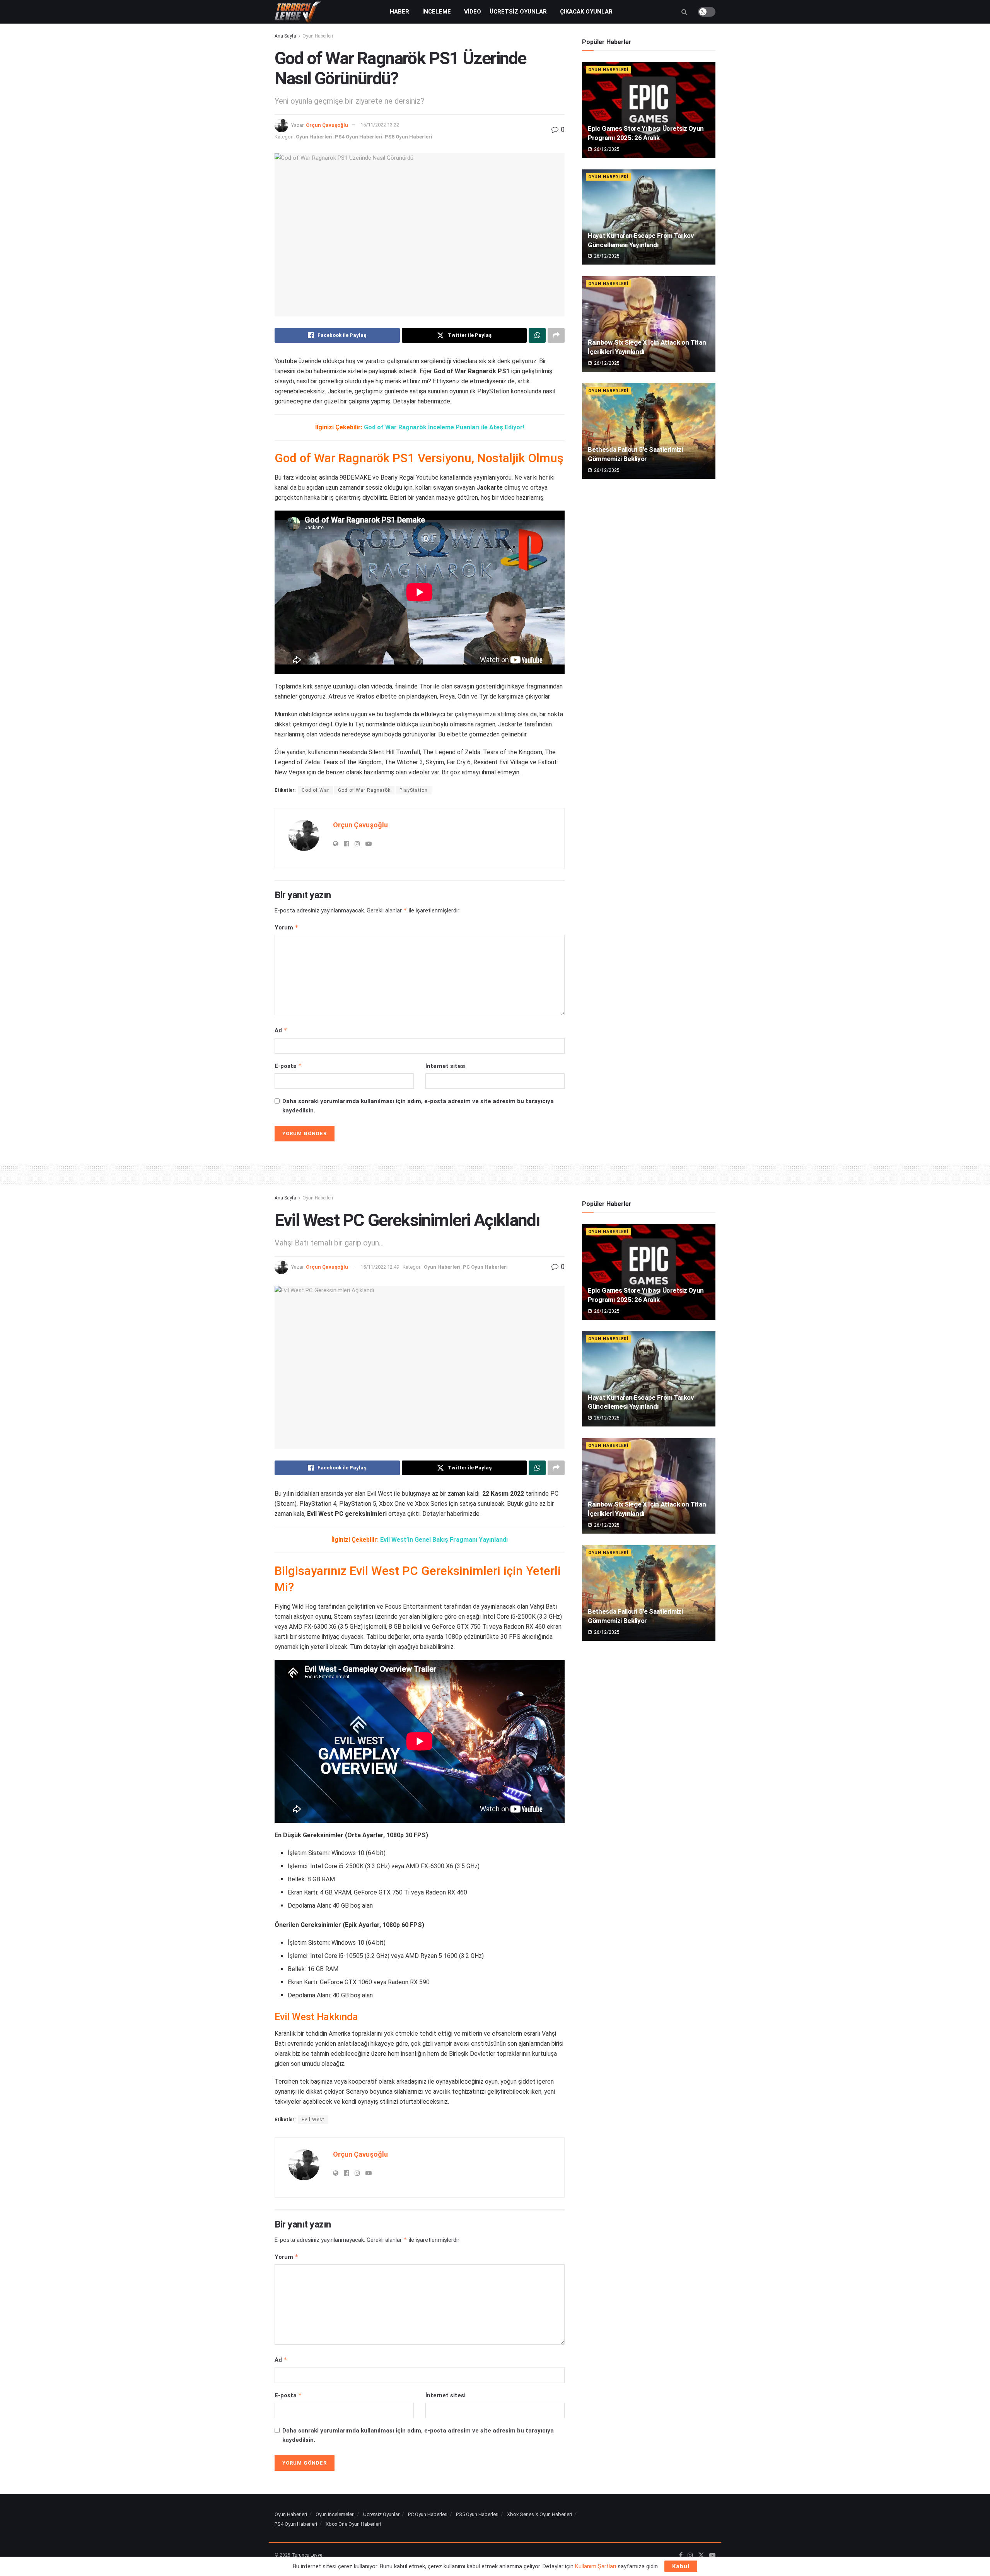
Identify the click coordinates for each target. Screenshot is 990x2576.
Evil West (313, 2120)
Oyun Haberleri (318, 36)
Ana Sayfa (285, 36)
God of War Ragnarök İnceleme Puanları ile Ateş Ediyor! (444, 427)
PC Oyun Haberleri (485, 1267)
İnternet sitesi (445, 1066)
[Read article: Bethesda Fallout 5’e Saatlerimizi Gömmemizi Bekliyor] (649, 431)
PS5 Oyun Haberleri (409, 137)
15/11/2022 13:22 (380, 125)
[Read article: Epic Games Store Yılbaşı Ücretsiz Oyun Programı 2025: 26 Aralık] (649, 110)
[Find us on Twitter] (701, 2556)
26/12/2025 (606, 149)
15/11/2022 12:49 (380, 1267)
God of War (315, 790)
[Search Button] (684, 12)
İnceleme (437, 12)
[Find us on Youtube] (712, 2556)
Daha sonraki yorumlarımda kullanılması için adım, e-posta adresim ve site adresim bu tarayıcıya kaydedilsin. (418, 1106)
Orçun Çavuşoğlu (327, 125)
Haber (399, 12)
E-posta (288, 1066)
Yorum (287, 927)
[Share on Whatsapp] (537, 335)
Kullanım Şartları (596, 2566)
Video (473, 12)
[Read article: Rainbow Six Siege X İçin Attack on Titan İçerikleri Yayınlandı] (649, 324)
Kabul (681, 2566)
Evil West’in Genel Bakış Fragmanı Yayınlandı (444, 1540)
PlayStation (414, 790)
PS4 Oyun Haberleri (359, 137)
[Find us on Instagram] (690, 2556)
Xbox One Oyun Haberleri (353, 2524)
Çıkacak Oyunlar (586, 12)
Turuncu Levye (307, 2555)
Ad (281, 1030)
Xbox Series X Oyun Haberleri (539, 2514)
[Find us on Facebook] (681, 2556)
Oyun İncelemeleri (335, 2514)
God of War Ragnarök (364, 790)
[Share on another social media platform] (556, 335)
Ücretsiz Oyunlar (518, 12)
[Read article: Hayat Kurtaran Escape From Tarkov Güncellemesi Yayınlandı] (649, 217)
